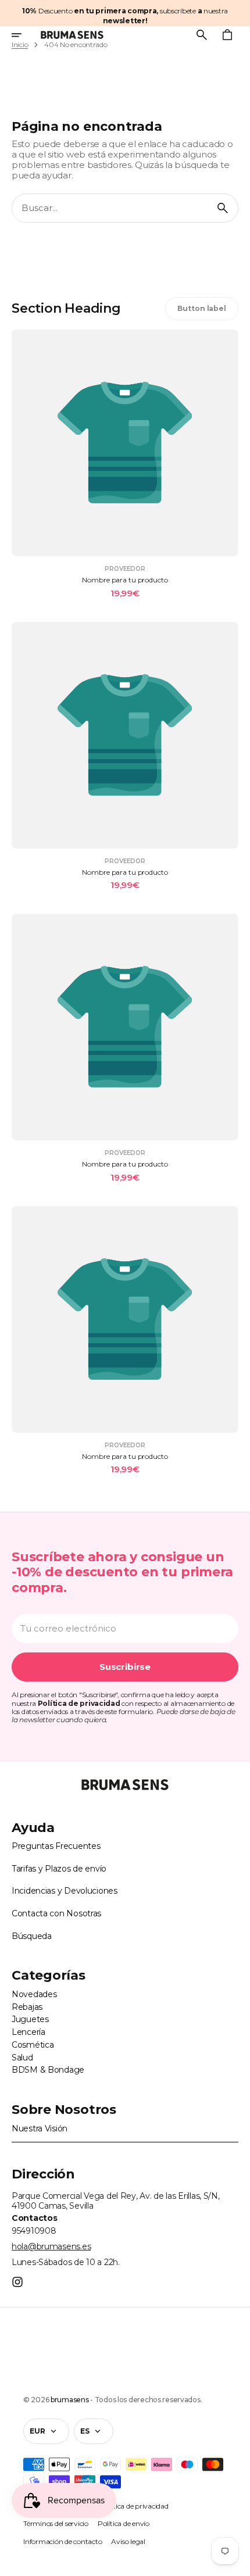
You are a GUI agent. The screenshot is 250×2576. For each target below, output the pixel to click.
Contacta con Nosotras (56, 1913)
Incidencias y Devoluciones (65, 1891)
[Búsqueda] (223, 208)
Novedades (34, 1994)
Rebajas (27, 2007)
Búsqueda (32, 1936)
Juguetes (30, 2019)
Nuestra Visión (40, 2128)
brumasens (69, 2400)
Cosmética (33, 2045)
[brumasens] (72, 35)
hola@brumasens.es (51, 2246)
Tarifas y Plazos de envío (59, 1869)
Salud (22, 2058)
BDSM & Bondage (48, 2070)
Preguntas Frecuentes (56, 1846)
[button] (24, 35)
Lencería (28, 2032)
